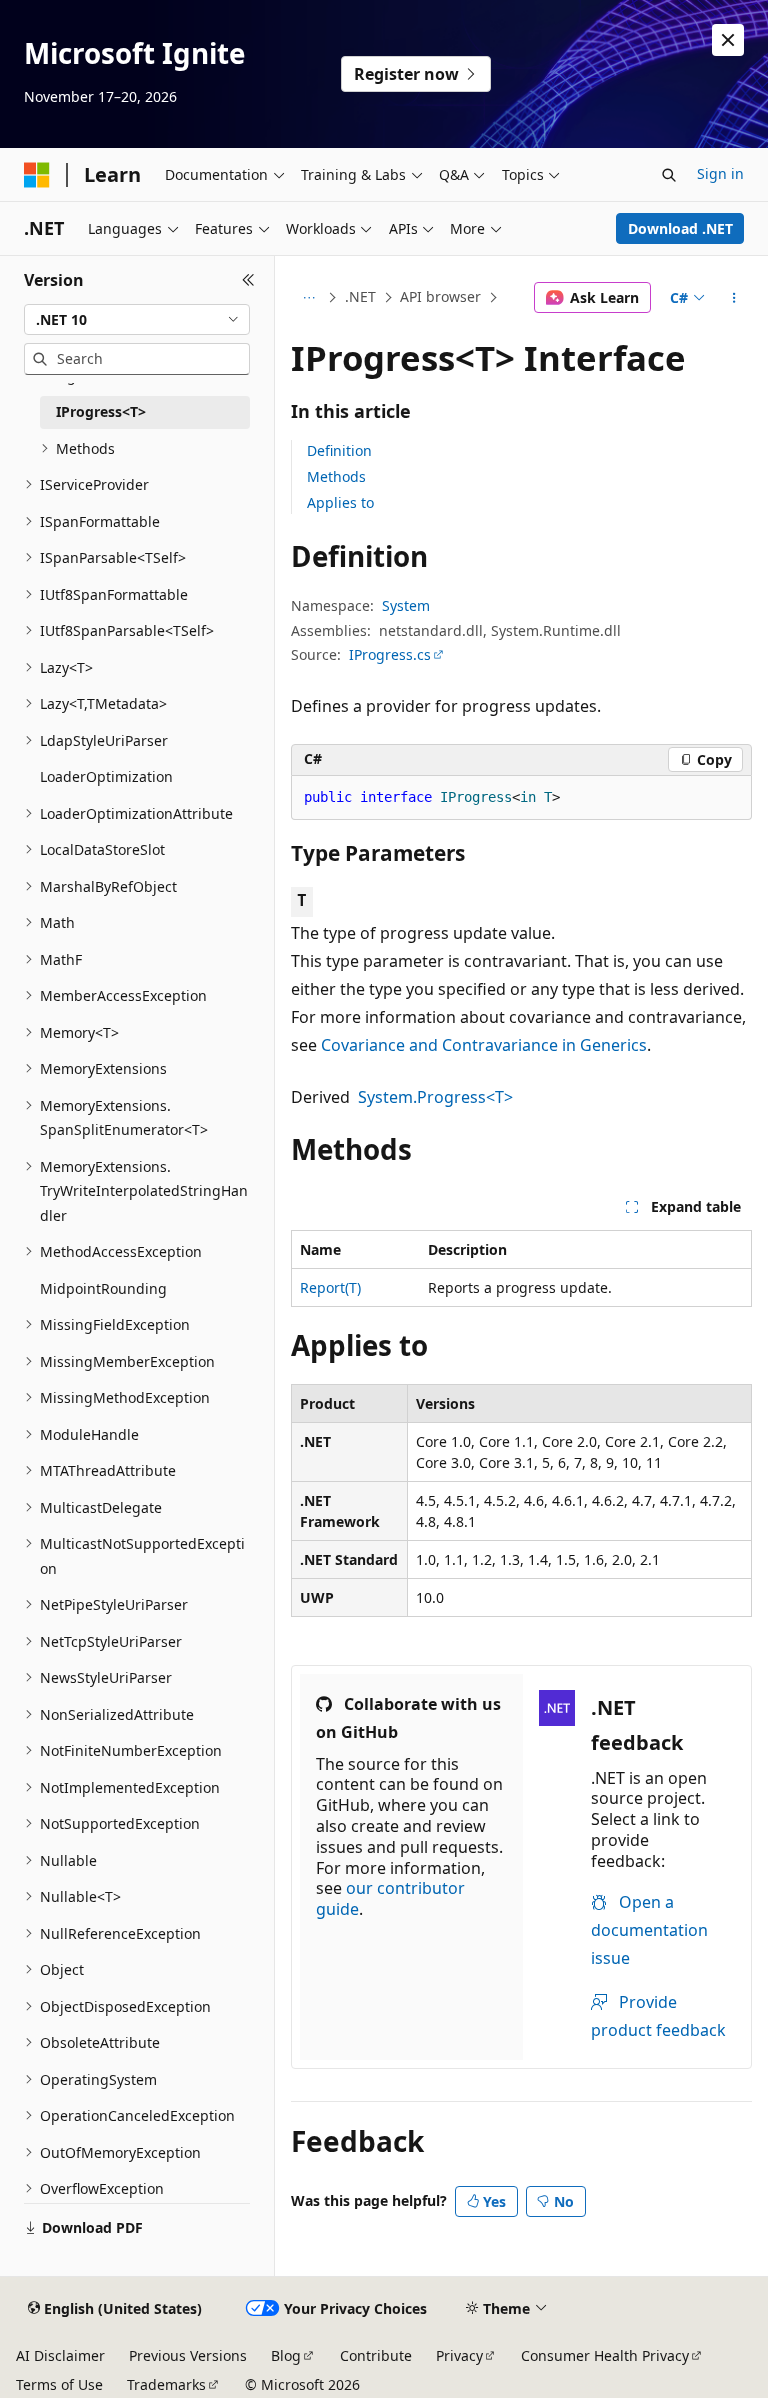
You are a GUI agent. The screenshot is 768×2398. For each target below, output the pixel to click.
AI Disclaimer (60, 2355)
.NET (360, 296)
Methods (336, 476)
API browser (440, 296)
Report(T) (330, 1287)
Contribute (376, 2355)
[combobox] (137, 320)
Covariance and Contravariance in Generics (484, 1045)
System (406, 605)
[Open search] (669, 175)
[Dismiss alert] (728, 40)
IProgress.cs (390, 654)
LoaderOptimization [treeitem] (106, 776)
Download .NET (680, 228)
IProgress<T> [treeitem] (101, 411)
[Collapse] (248, 280)
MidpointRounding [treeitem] (103, 1288)
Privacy (459, 2355)
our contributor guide (390, 1898)
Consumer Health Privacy (605, 2355)
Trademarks (166, 2384)
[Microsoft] (37, 175)
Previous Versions (188, 2355)
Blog (286, 2355)
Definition (339, 450)
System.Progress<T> (435, 1097)
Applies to (340, 502)
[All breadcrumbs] (308, 298)
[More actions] (734, 298)
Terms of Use (59, 2384)
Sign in (720, 173)
